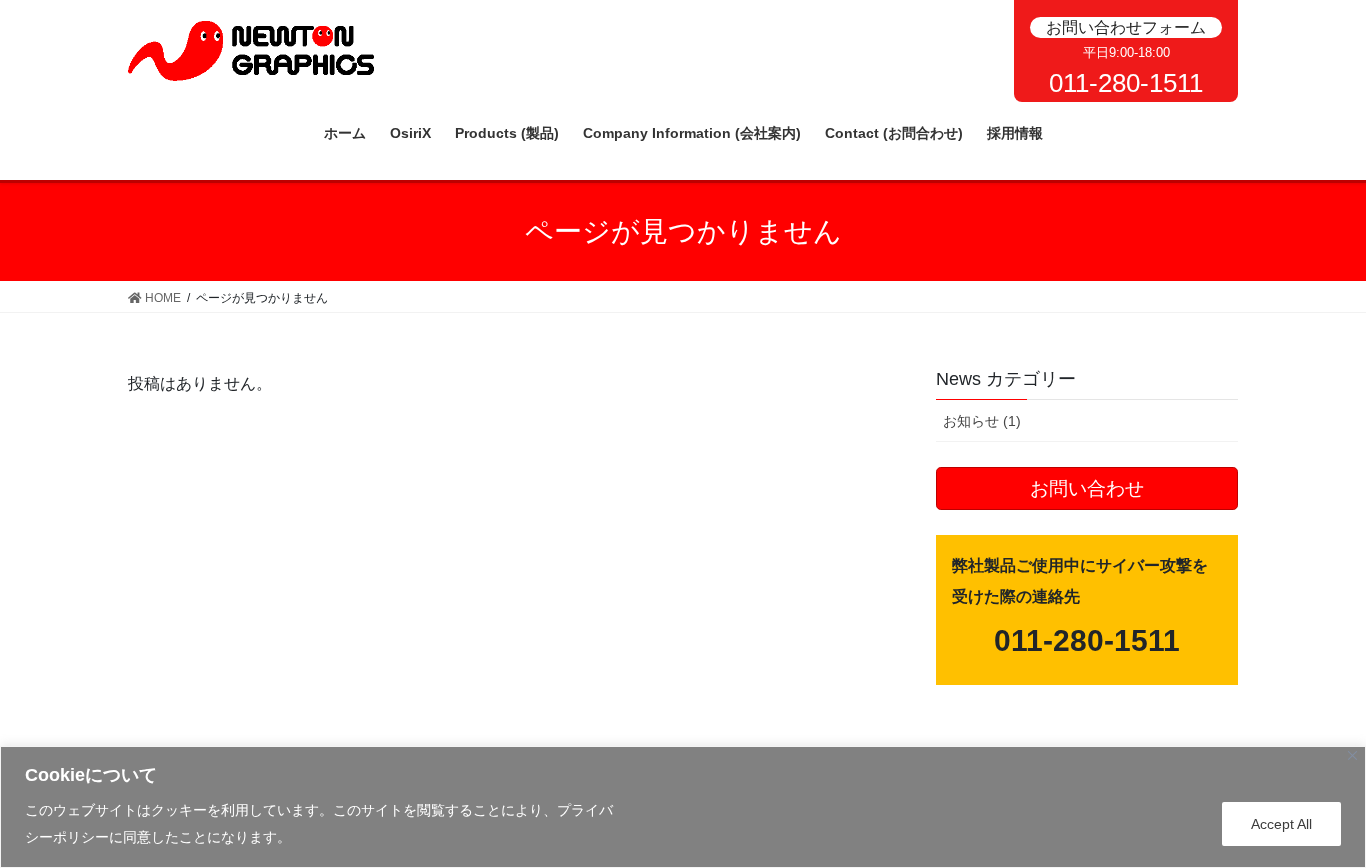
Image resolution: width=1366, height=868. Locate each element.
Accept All (1281, 824)
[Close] (1352, 755)
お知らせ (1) (982, 421)
